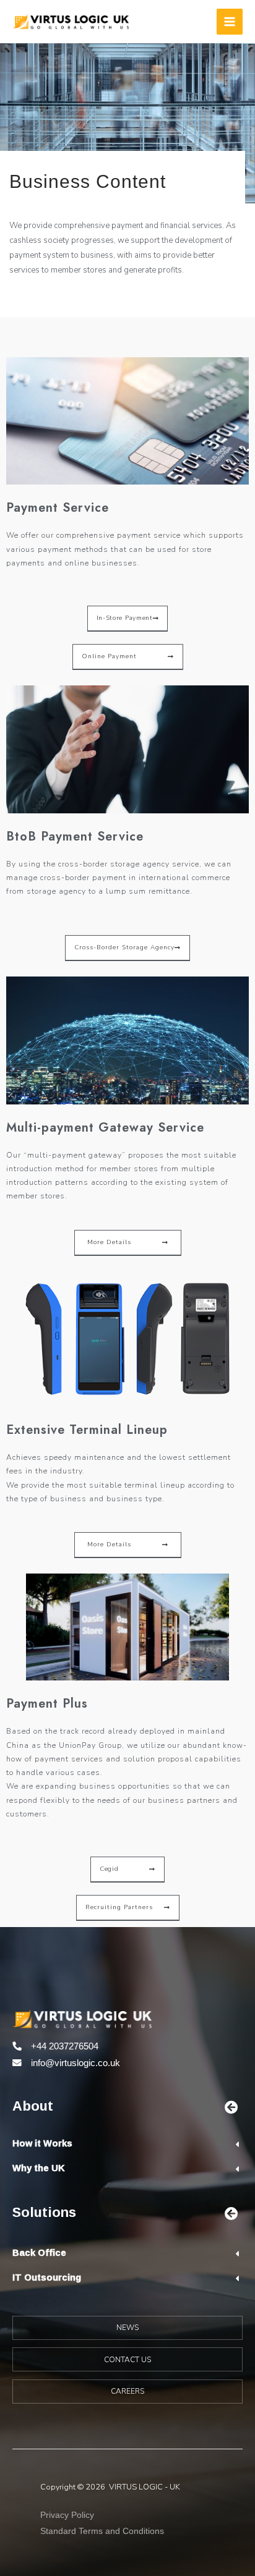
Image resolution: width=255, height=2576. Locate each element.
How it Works (42, 2143)
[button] (128, 619)
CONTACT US (127, 2360)
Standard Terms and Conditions (102, 2531)
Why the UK (39, 2168)
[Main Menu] (230, 22)
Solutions (44, 2212)
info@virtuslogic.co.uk (76, 2063)
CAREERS (127, 2391)
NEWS (127, 2328)
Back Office (39, 2252)
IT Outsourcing (47, 2277)
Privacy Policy (67, 2515)
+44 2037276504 (65, 2046)
